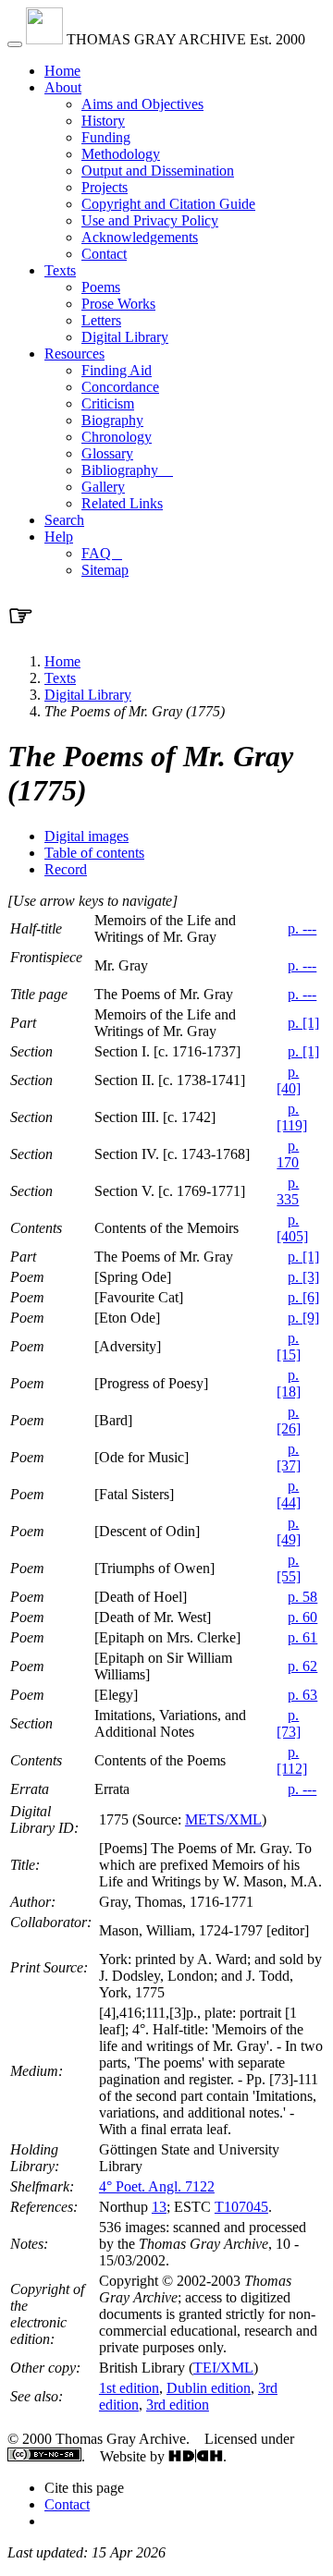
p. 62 (302, 1666)
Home (62, 71)
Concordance (120, 387)
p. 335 (288, 1191)
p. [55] (289, 1568)
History (103, 121)
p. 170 (288, 1154)
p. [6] (303, 1297)
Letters (101, 320)
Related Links (122, 503)
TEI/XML (223, 2368)
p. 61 (302, 1637)
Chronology (117, 437)
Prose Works (118, 304)
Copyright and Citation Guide (168, 204)
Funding (106, 137)
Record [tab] (66, 869)
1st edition (129, 2388)
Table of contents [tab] (94, 853)
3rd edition (178, 2405)
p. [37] (289, 1457)
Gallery (103, 487)
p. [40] (289, 1080)
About (63, 87)
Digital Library (125, 337)
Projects (105, 187)
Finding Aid (117, 370)
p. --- (302, 928)
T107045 (241, 2207)
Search (64, 520)
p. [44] (289, 1494)
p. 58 (302, 1597)
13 (159, 2207)
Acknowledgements (140, 237)
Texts (60, 270)
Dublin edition (209, 2388)
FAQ (102, 553)
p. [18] (289, 1383)
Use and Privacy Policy (150, 220)
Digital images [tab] (86, 836)
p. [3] (303, 1277)
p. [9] (303, 1318)
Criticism (108, 403)
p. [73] (289, 1723)
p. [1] (303, 1023)
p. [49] (289, 1531)
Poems (101, 287)
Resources (74, 354)
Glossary (107, 453)
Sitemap (105, 570)
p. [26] (289, 1420)
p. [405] (292, 1228)
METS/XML (223, 1819)
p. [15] (289, 1346)
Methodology (121, 154)
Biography (112, 420)
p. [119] (292, 1117)
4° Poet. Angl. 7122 (157, 2186)
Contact (104, 254)
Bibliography (127, 470)
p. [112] (292, 1760)
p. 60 (302, 1617)
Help (59, 537)
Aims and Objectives (142, 104)
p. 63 (302, 1695)
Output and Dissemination (158, 171)
